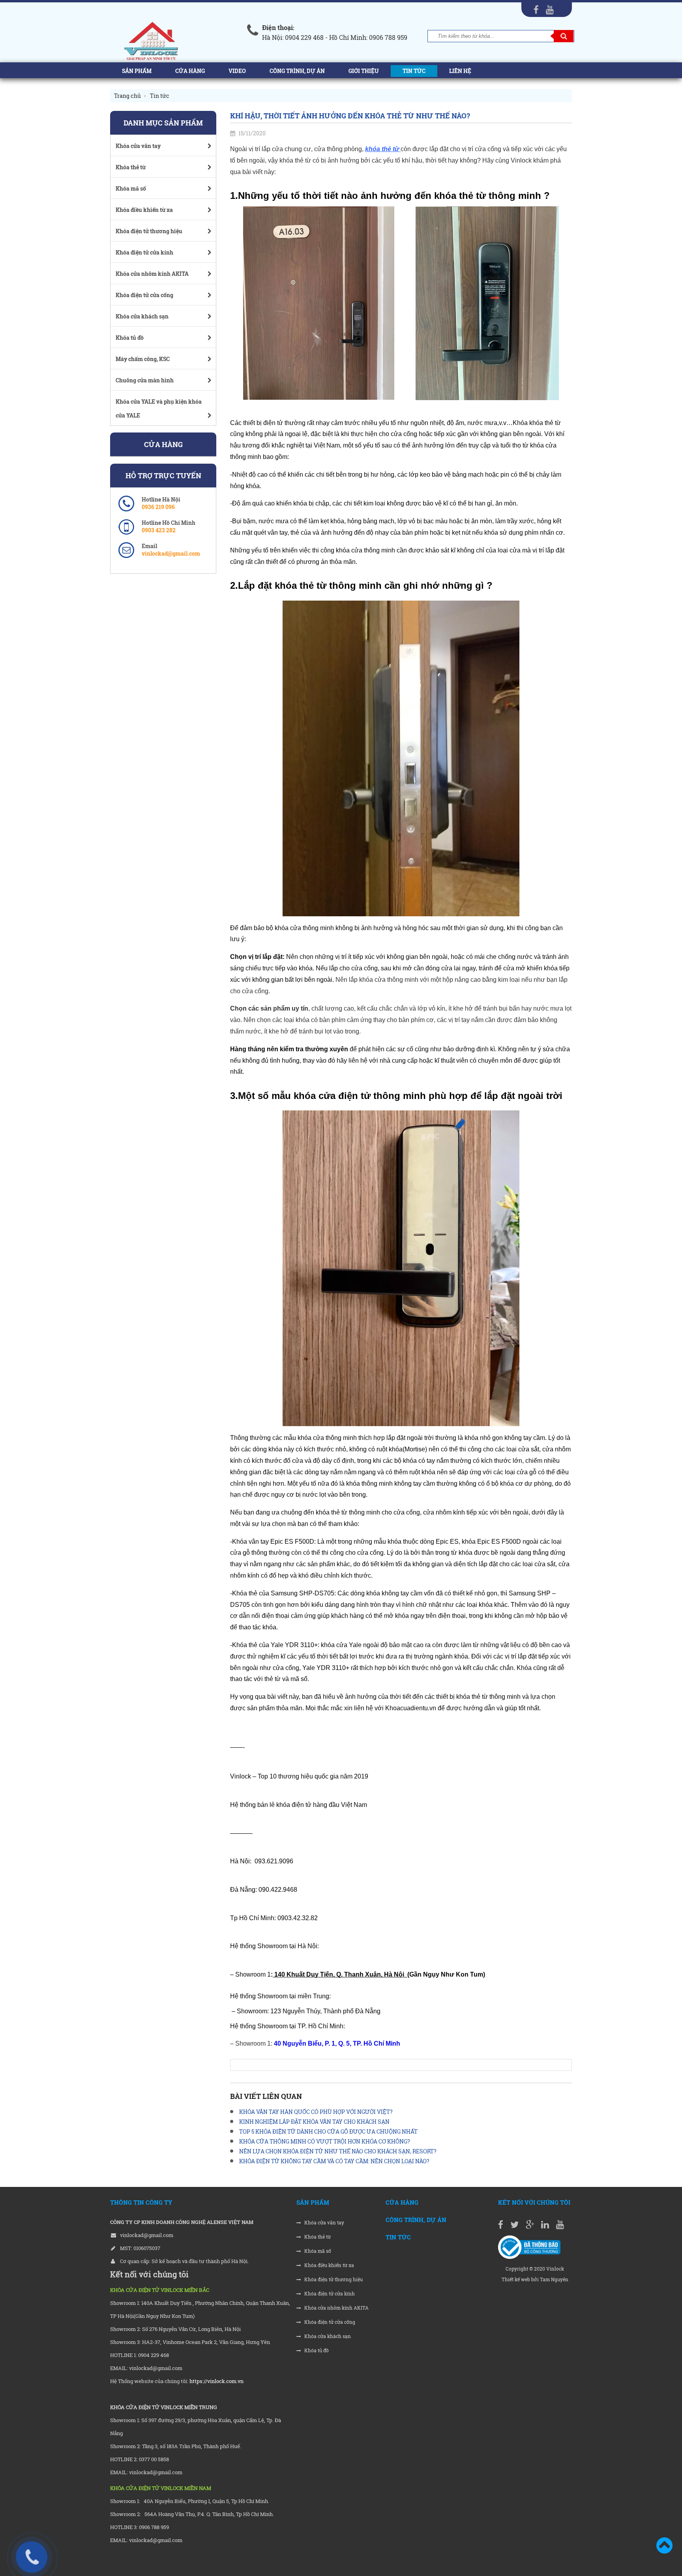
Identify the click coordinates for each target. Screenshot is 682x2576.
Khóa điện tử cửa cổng (329, 2322)
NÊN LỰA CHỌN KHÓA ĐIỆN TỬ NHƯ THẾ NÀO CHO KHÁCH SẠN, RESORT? (338, 2151)
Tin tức (414, 71)
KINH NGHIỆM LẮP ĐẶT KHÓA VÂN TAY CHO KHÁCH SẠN (314, 2122)
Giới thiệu (364, 71)
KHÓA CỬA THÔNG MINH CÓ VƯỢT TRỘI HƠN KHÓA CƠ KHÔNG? (325, 2141)
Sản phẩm (137, 71)
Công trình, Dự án (297, 71)
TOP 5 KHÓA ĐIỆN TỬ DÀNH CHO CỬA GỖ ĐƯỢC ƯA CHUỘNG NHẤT (328, 2131)
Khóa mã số (317, 2251)
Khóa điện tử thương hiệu (333, 2279)
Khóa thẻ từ (317, 2237)
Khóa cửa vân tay (324, 2223)
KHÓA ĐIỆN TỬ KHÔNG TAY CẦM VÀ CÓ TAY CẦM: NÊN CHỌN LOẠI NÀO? (334, 2161)
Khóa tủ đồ (316, 2350)
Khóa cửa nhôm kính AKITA (336, 2308)
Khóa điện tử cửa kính (329, 2294)
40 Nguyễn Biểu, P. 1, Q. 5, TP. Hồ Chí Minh (336, 2043)
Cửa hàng (190, 71)
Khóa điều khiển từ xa (329, 2265)
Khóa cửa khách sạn (327, 2336)
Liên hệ (460, 71)
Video (237, 71)
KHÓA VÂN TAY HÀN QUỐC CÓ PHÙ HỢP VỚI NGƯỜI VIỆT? (316, 2112)
